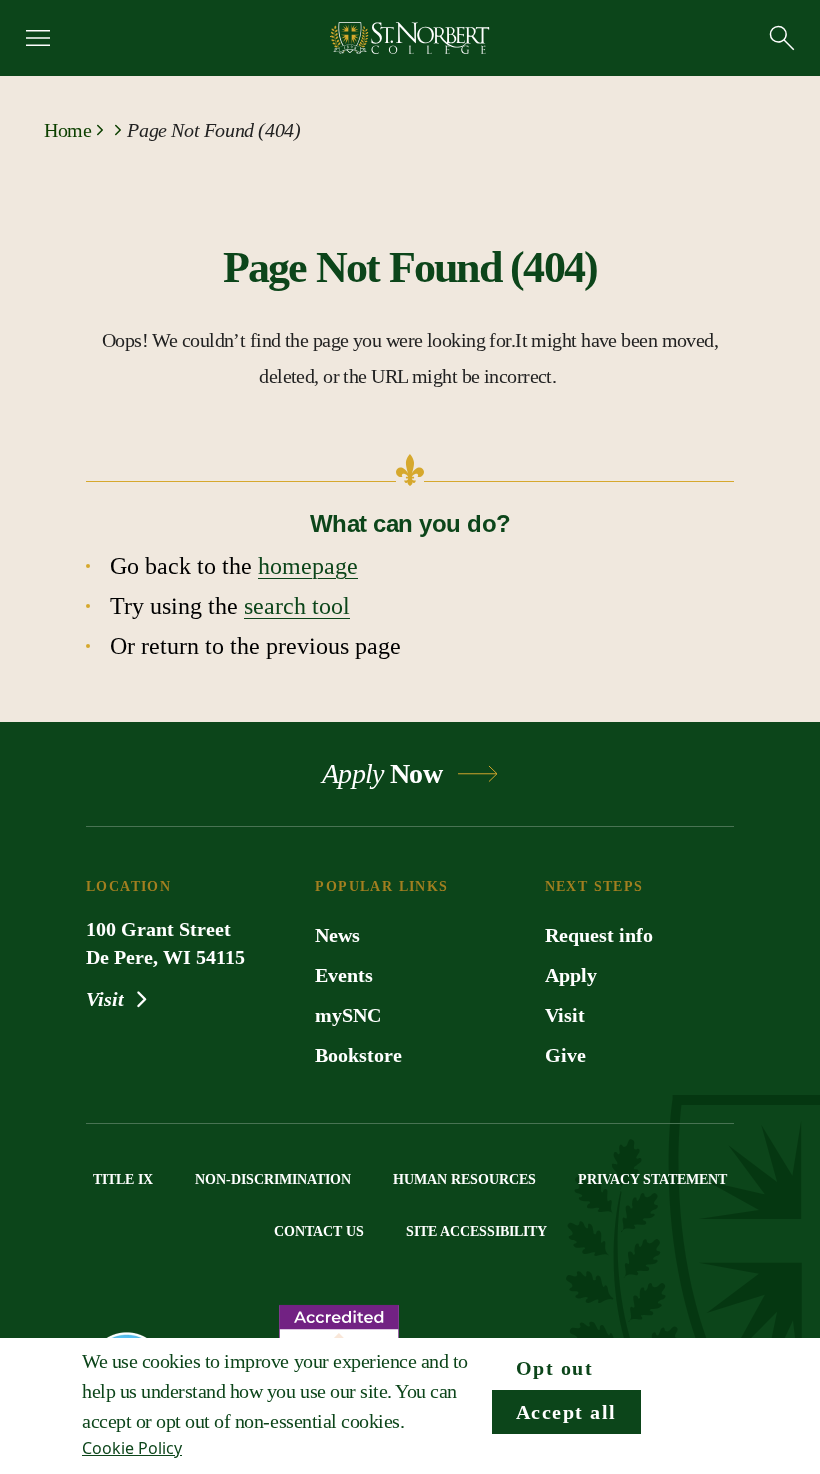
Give (565, 1055)
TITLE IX (123, 1179)
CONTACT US (319, 1231)
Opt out (555, 1368)
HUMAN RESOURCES (464, 1179)
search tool (297, 606)
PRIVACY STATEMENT (652, 1179)
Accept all (566, 1412)
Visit (107, 999)
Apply (571, 975)
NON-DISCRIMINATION (273, 1179)
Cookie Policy (132, 1448)
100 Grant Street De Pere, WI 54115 (165, 943)
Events (344, 975)
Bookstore (358, 1055)
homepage (308, 566)
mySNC (348, 1015)
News (337, 935)
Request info (599, 935)
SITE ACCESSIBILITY (476, 1231)
